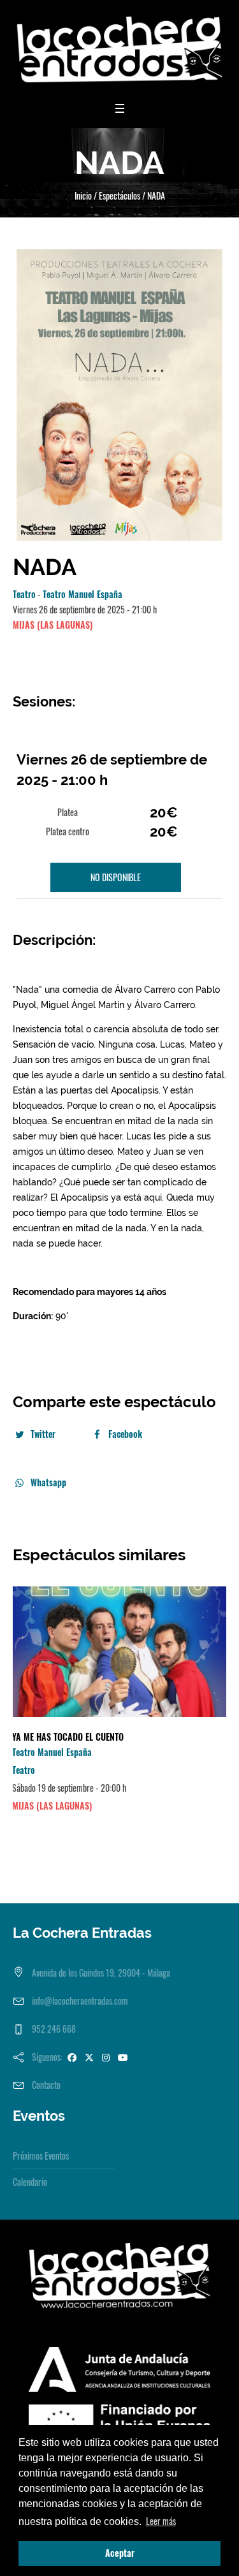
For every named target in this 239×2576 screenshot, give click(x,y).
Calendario (30, 2182)
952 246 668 (54, 2029)
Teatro (24, 594)
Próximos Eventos (41, 2155)
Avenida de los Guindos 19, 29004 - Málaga (101, 1972)
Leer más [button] (161, 2521)
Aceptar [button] (120, 2553)
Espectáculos (119, 195)
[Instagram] (106, 2057)
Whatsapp (48, 1482)
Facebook (125, 1434)
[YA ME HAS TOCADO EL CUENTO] (119, 1652)
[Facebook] (72, 2057)
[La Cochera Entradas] (119, 49)
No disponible (116, 877)
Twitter (43, 1434)
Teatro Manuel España (83, 594)
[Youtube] (123, 2057)
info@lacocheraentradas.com (80, 2001)
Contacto (46, 2085)
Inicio (83, 195)
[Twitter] (89, 2057)
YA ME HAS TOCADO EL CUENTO (68, 1737)
